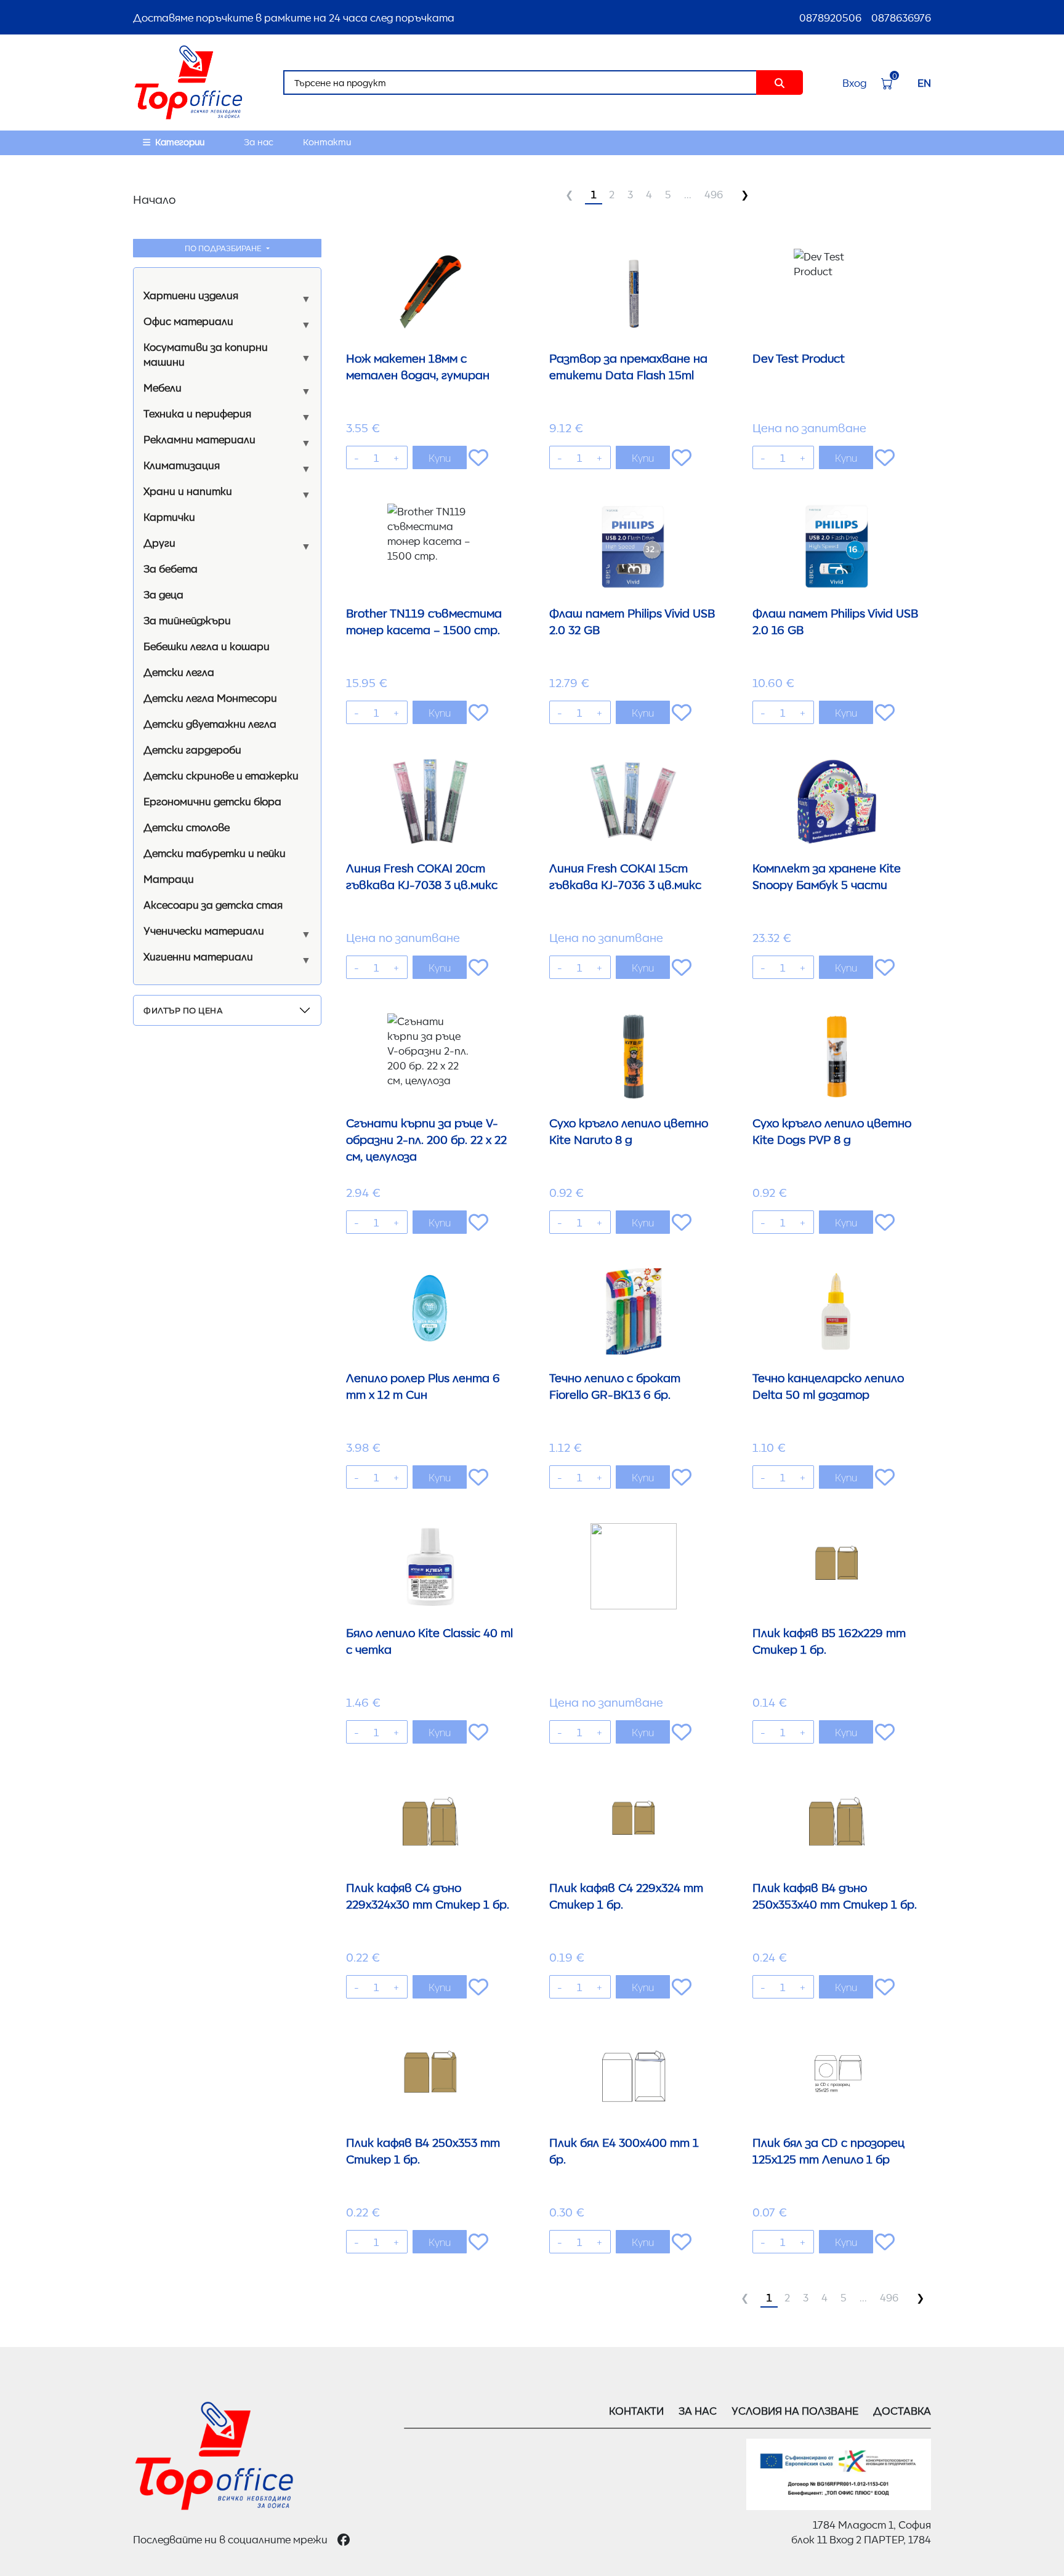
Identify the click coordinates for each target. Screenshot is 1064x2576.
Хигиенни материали (198, 956)
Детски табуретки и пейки (215, 853)
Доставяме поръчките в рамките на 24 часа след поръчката (294, 17)
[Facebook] (344, 2539)
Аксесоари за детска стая (213, 904)
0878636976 (901, 17)
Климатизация (182, 465)
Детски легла (179, 672)
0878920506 (830, 17)
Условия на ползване (795, 2410)
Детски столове (187, 827)
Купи (440, 457)
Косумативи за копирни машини (206, 354)
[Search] (780, 83)
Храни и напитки (188, 491)
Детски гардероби (192, 749)
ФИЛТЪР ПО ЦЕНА (183, 1010)
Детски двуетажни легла (210, 723)
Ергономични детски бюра (212, 801)
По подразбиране (224, 248)
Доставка (902, 2410)
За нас (259, 142)
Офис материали (188, 321)
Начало (154, 199)
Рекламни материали (199, 439)
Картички (169, 517)
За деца (163, 594)
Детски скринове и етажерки (221, 775)
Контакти (327, 142)
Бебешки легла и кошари (207, 646)
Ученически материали (204, 930)
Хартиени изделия (191, 295)
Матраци (169, 879)
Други (159, 542)
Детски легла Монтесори (210, 698)
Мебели (163, 387)
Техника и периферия (197, 413)
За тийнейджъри (187, 620)
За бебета (171, 568)
